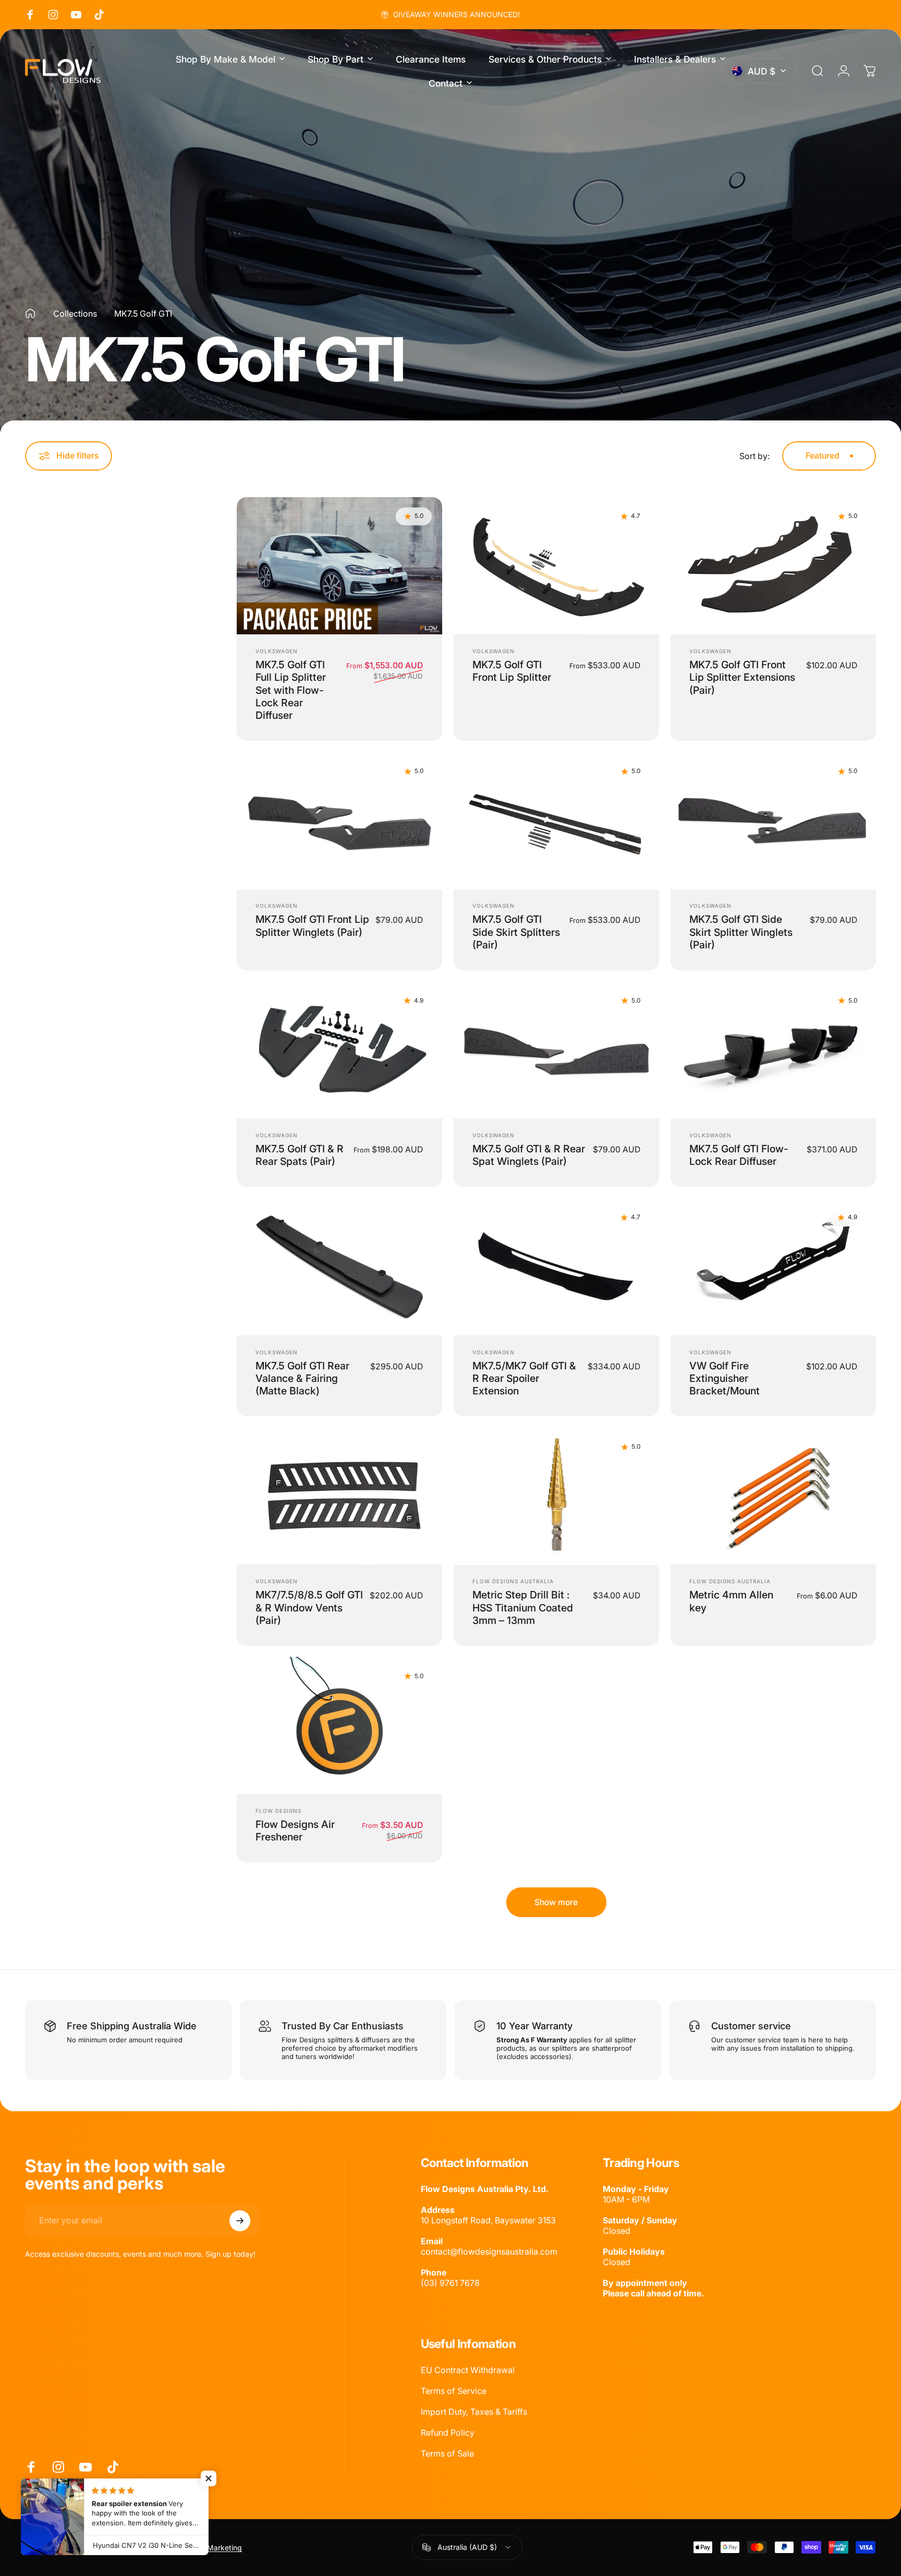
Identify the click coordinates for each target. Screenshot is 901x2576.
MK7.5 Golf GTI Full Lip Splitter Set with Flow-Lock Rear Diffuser (291, 690)
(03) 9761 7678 (450, 2283)
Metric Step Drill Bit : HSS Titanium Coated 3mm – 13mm (523, 1608)
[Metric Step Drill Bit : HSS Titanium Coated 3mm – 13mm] (556, 1496)
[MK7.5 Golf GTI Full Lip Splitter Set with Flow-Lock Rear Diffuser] (339, 566)
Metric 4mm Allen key (731, 1601)
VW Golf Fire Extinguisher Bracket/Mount (725, 1379)
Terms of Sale (447, 2453)
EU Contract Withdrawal (468, 2370)
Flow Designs (278, 1811)
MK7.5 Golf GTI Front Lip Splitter (512, 671)
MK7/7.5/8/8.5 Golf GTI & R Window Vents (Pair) (309, 1608)
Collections (75, 314)
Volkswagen (277, 651)
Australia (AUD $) (467, 2547)
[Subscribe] (240, 2221)
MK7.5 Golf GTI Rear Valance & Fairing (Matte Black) (302, 1379)
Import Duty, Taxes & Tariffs (474, 2412)
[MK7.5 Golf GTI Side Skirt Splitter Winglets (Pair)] (773, 821)
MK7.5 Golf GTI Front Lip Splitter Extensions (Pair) (742, 677)
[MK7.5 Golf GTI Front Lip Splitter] (556, 566)
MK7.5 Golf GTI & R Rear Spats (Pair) (300, 1155)
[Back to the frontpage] (30, 314)
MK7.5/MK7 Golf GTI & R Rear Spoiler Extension (524, 1379)
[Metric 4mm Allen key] (773, 1496)
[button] (209, 2478)
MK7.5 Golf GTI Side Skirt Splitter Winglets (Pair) (741, 932)
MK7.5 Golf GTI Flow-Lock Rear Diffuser (739, 1155)
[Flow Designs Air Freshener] (339, 1725)
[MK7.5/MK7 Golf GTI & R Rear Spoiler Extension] (556, 1267)
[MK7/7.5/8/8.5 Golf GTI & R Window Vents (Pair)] (339, 1496)
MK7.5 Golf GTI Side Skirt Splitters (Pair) (516, 932)
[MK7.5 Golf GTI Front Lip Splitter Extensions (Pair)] (773, 566)
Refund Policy (448, 2433)
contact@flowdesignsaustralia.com (489, 2252)
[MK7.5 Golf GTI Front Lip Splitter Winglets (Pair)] (339, 821)
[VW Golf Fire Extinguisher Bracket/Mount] (773, 1267)
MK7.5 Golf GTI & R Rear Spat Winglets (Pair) (529, 1155)
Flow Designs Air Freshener (295, 1831)
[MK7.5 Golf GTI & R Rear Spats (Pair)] (339, 1050)
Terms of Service (454, 2391)
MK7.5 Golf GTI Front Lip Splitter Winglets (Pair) (312, 925)
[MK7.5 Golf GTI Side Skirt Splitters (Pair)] (556, 821)
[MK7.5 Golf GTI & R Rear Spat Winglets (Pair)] (556, 1050)
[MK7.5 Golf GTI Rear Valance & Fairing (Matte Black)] (339, 1267)
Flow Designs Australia (513, 1581)
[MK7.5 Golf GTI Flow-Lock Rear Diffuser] (773, 1050)
